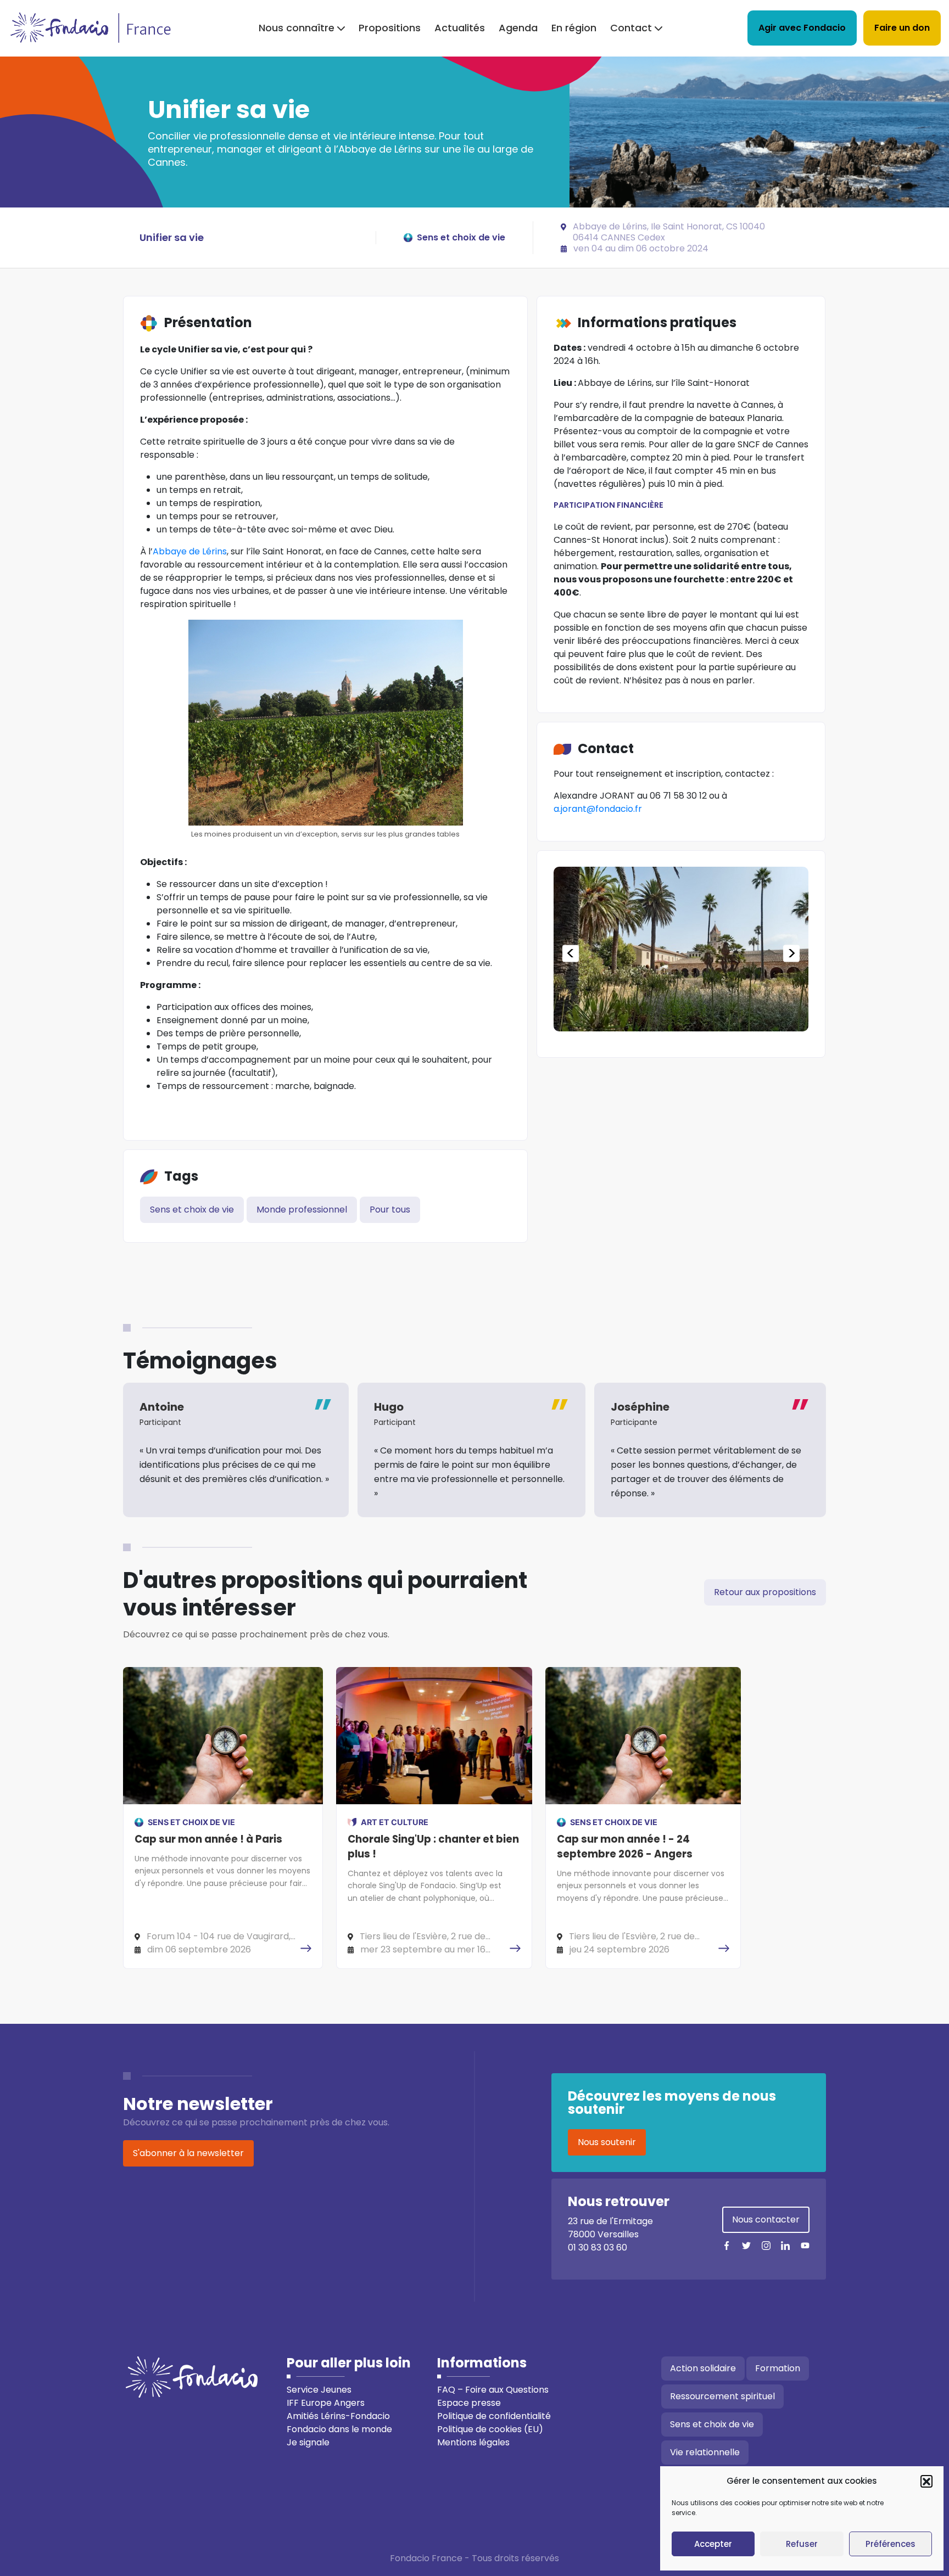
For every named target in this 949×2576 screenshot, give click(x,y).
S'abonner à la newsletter (188, 2153)
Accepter (713, 2544)
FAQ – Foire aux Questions (493, 2390)
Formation (778, 2368)
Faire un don (902, 28)
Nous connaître (297, 28)
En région (574, 28)
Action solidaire (703, 2368)
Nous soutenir (607, 2142)
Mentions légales (473, 2442)
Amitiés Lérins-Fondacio (338, 2416)
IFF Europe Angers (326, 2403)
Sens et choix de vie (192, 1210)
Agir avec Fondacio (802, 28)
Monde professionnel (302, 1210)
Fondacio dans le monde (339, 2429)
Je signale (308, 2442)
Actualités (460, 28)
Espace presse (469, 2403)
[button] (926, 2481)
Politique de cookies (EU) (490, 2429)
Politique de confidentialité (494, 2416)
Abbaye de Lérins (190, 551)
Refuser (802, 2544)
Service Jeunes (319, 2390)
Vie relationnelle (705, 2452)
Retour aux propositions (765, 1592)
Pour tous (390, 1210)
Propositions (390, 28)
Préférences (891, 2544)
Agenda (518, 28)
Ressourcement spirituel (722, 2396)
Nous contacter (766, 2219)
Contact (631, 28)
